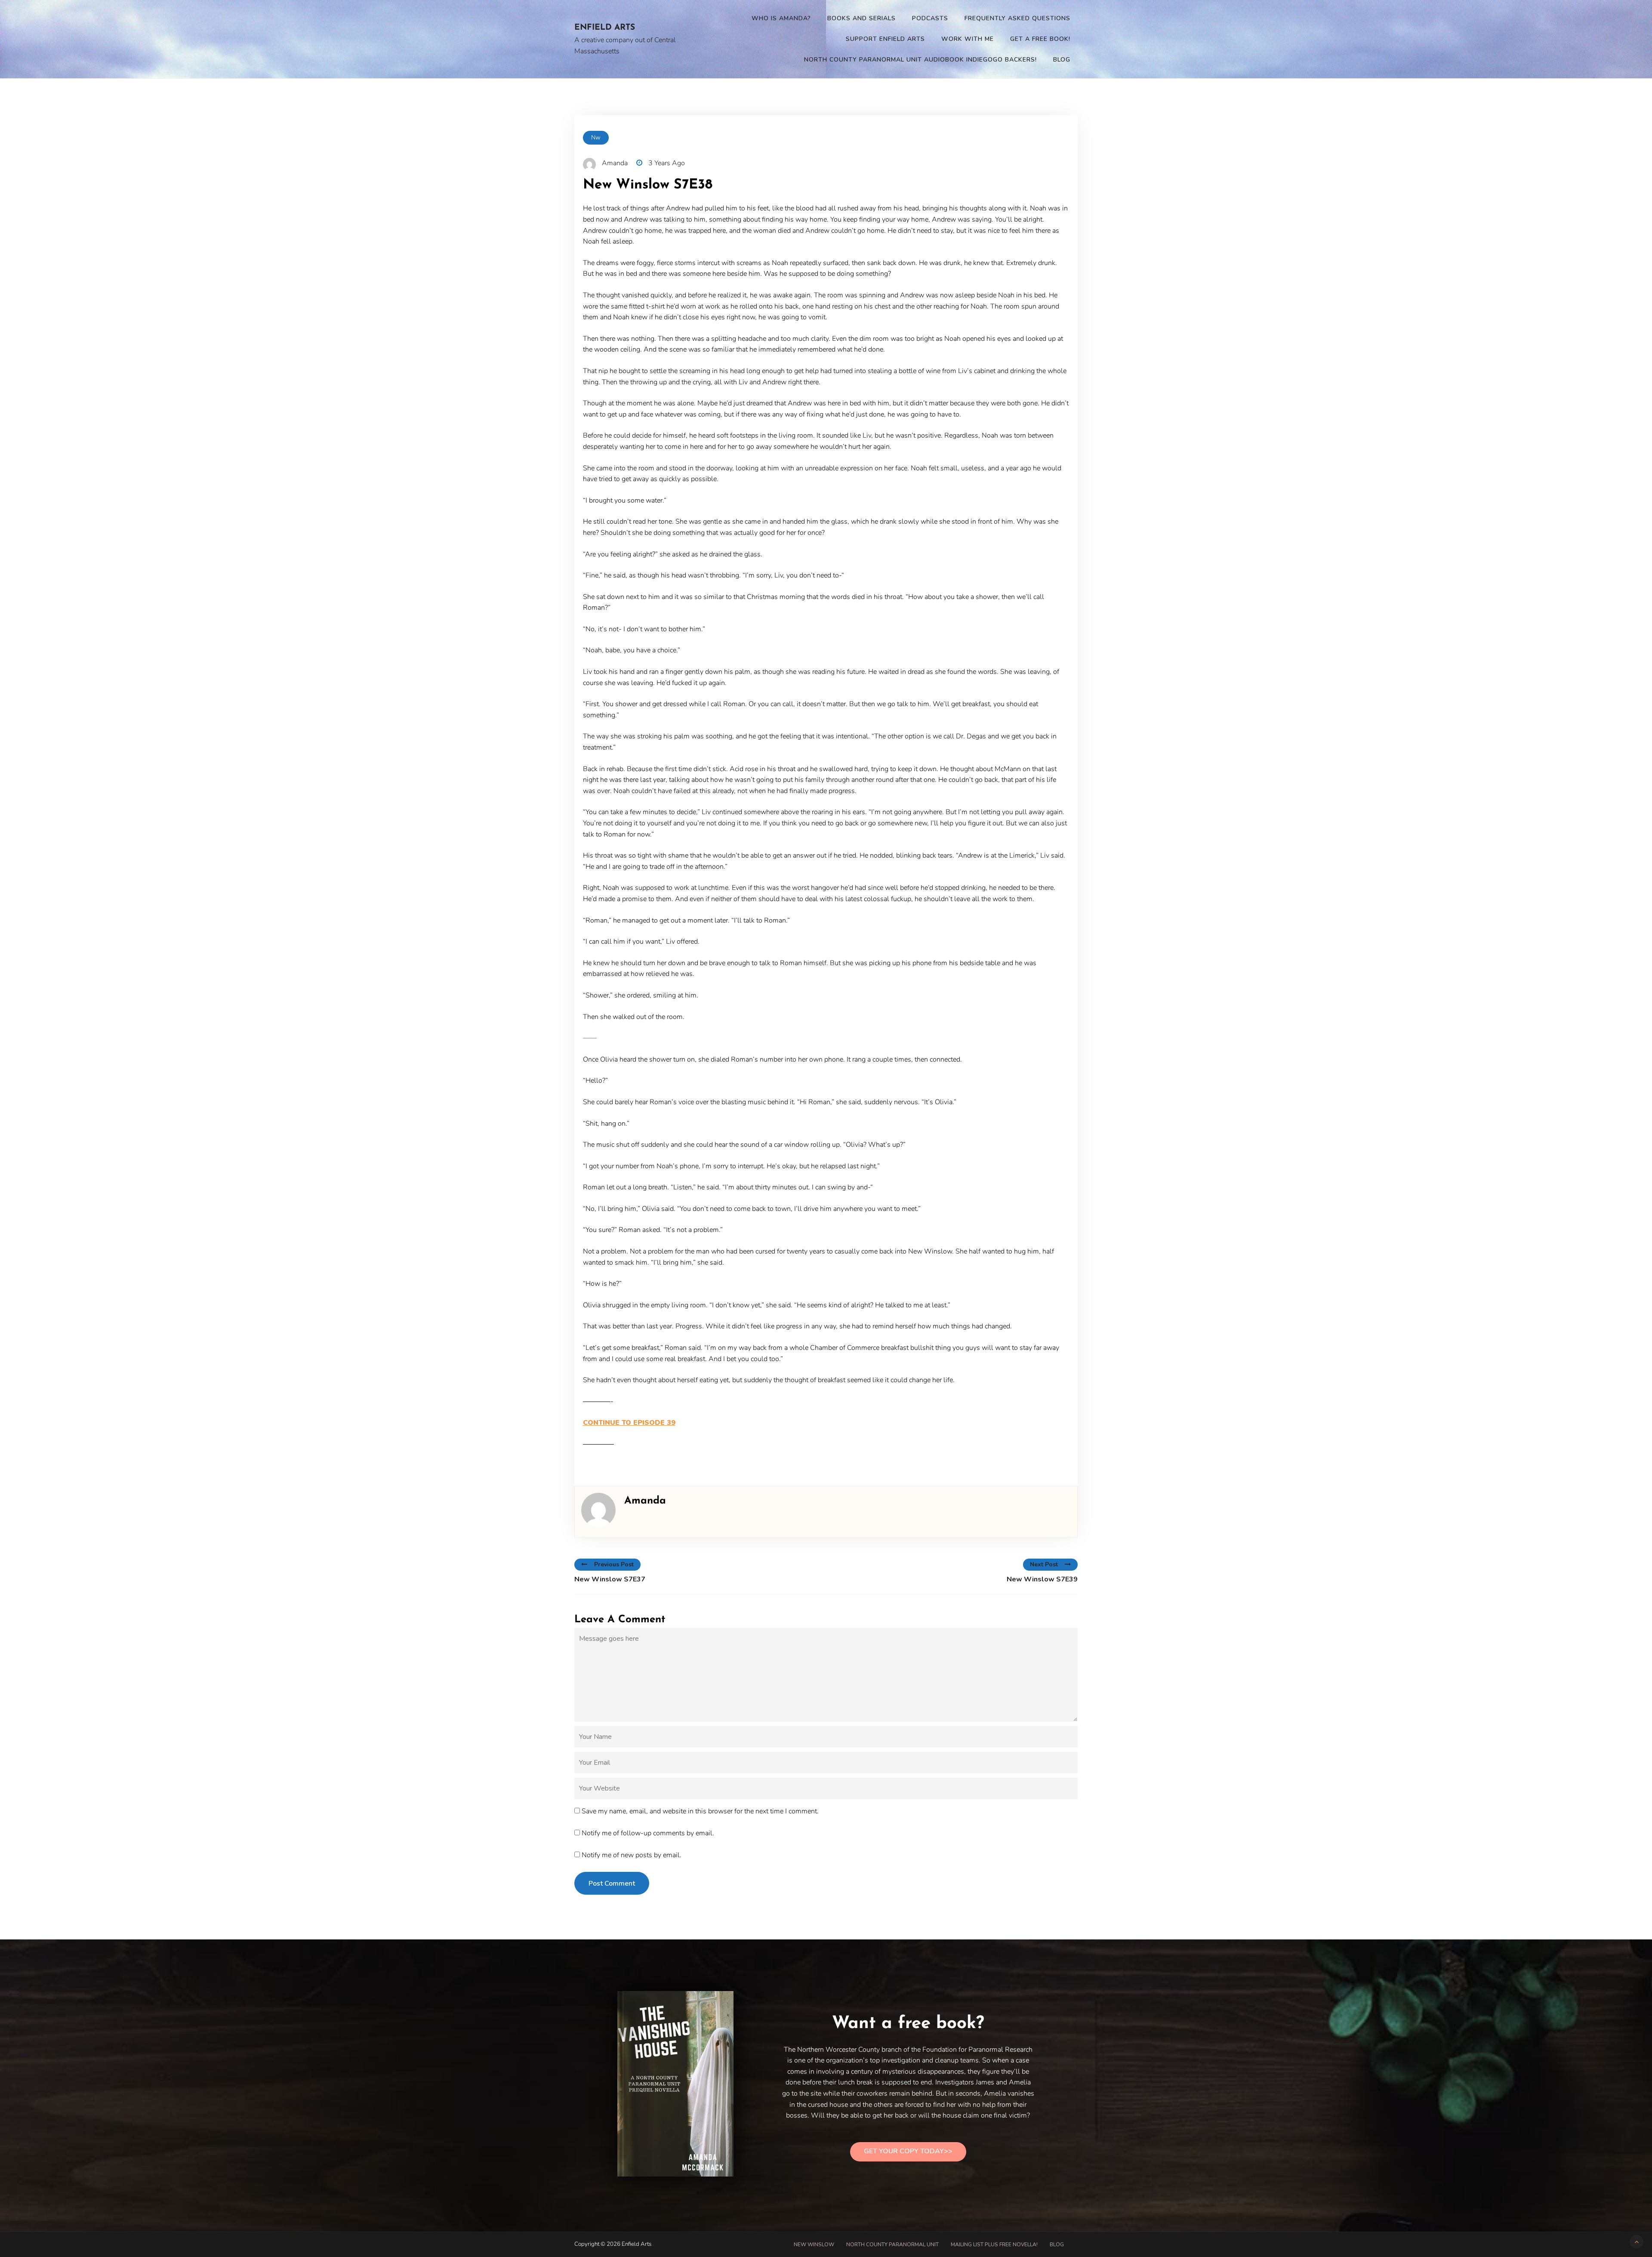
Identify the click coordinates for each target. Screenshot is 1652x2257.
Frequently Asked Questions (1017, 18)
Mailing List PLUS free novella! (994, 2245)
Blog (1062, 60)
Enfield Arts (605, 28)
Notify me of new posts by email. (632, 1855)
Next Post (1044, 1564)
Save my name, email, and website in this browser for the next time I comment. (700, 1811)
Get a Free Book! (1040, 39)
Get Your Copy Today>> (908, 2151)
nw (596, 137)
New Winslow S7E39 (1042, 1579)
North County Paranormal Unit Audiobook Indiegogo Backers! (920, 60)
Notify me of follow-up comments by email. (648, 1833)
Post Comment (612, 1883)
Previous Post (614, 1564)
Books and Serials (861, 18)
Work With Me (968, 39)
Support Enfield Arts (885, 39)
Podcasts (930, 18)
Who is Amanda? (781, 18)
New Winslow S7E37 (610, 1579)
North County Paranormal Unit (892, 2245)
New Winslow (814, 2245)
